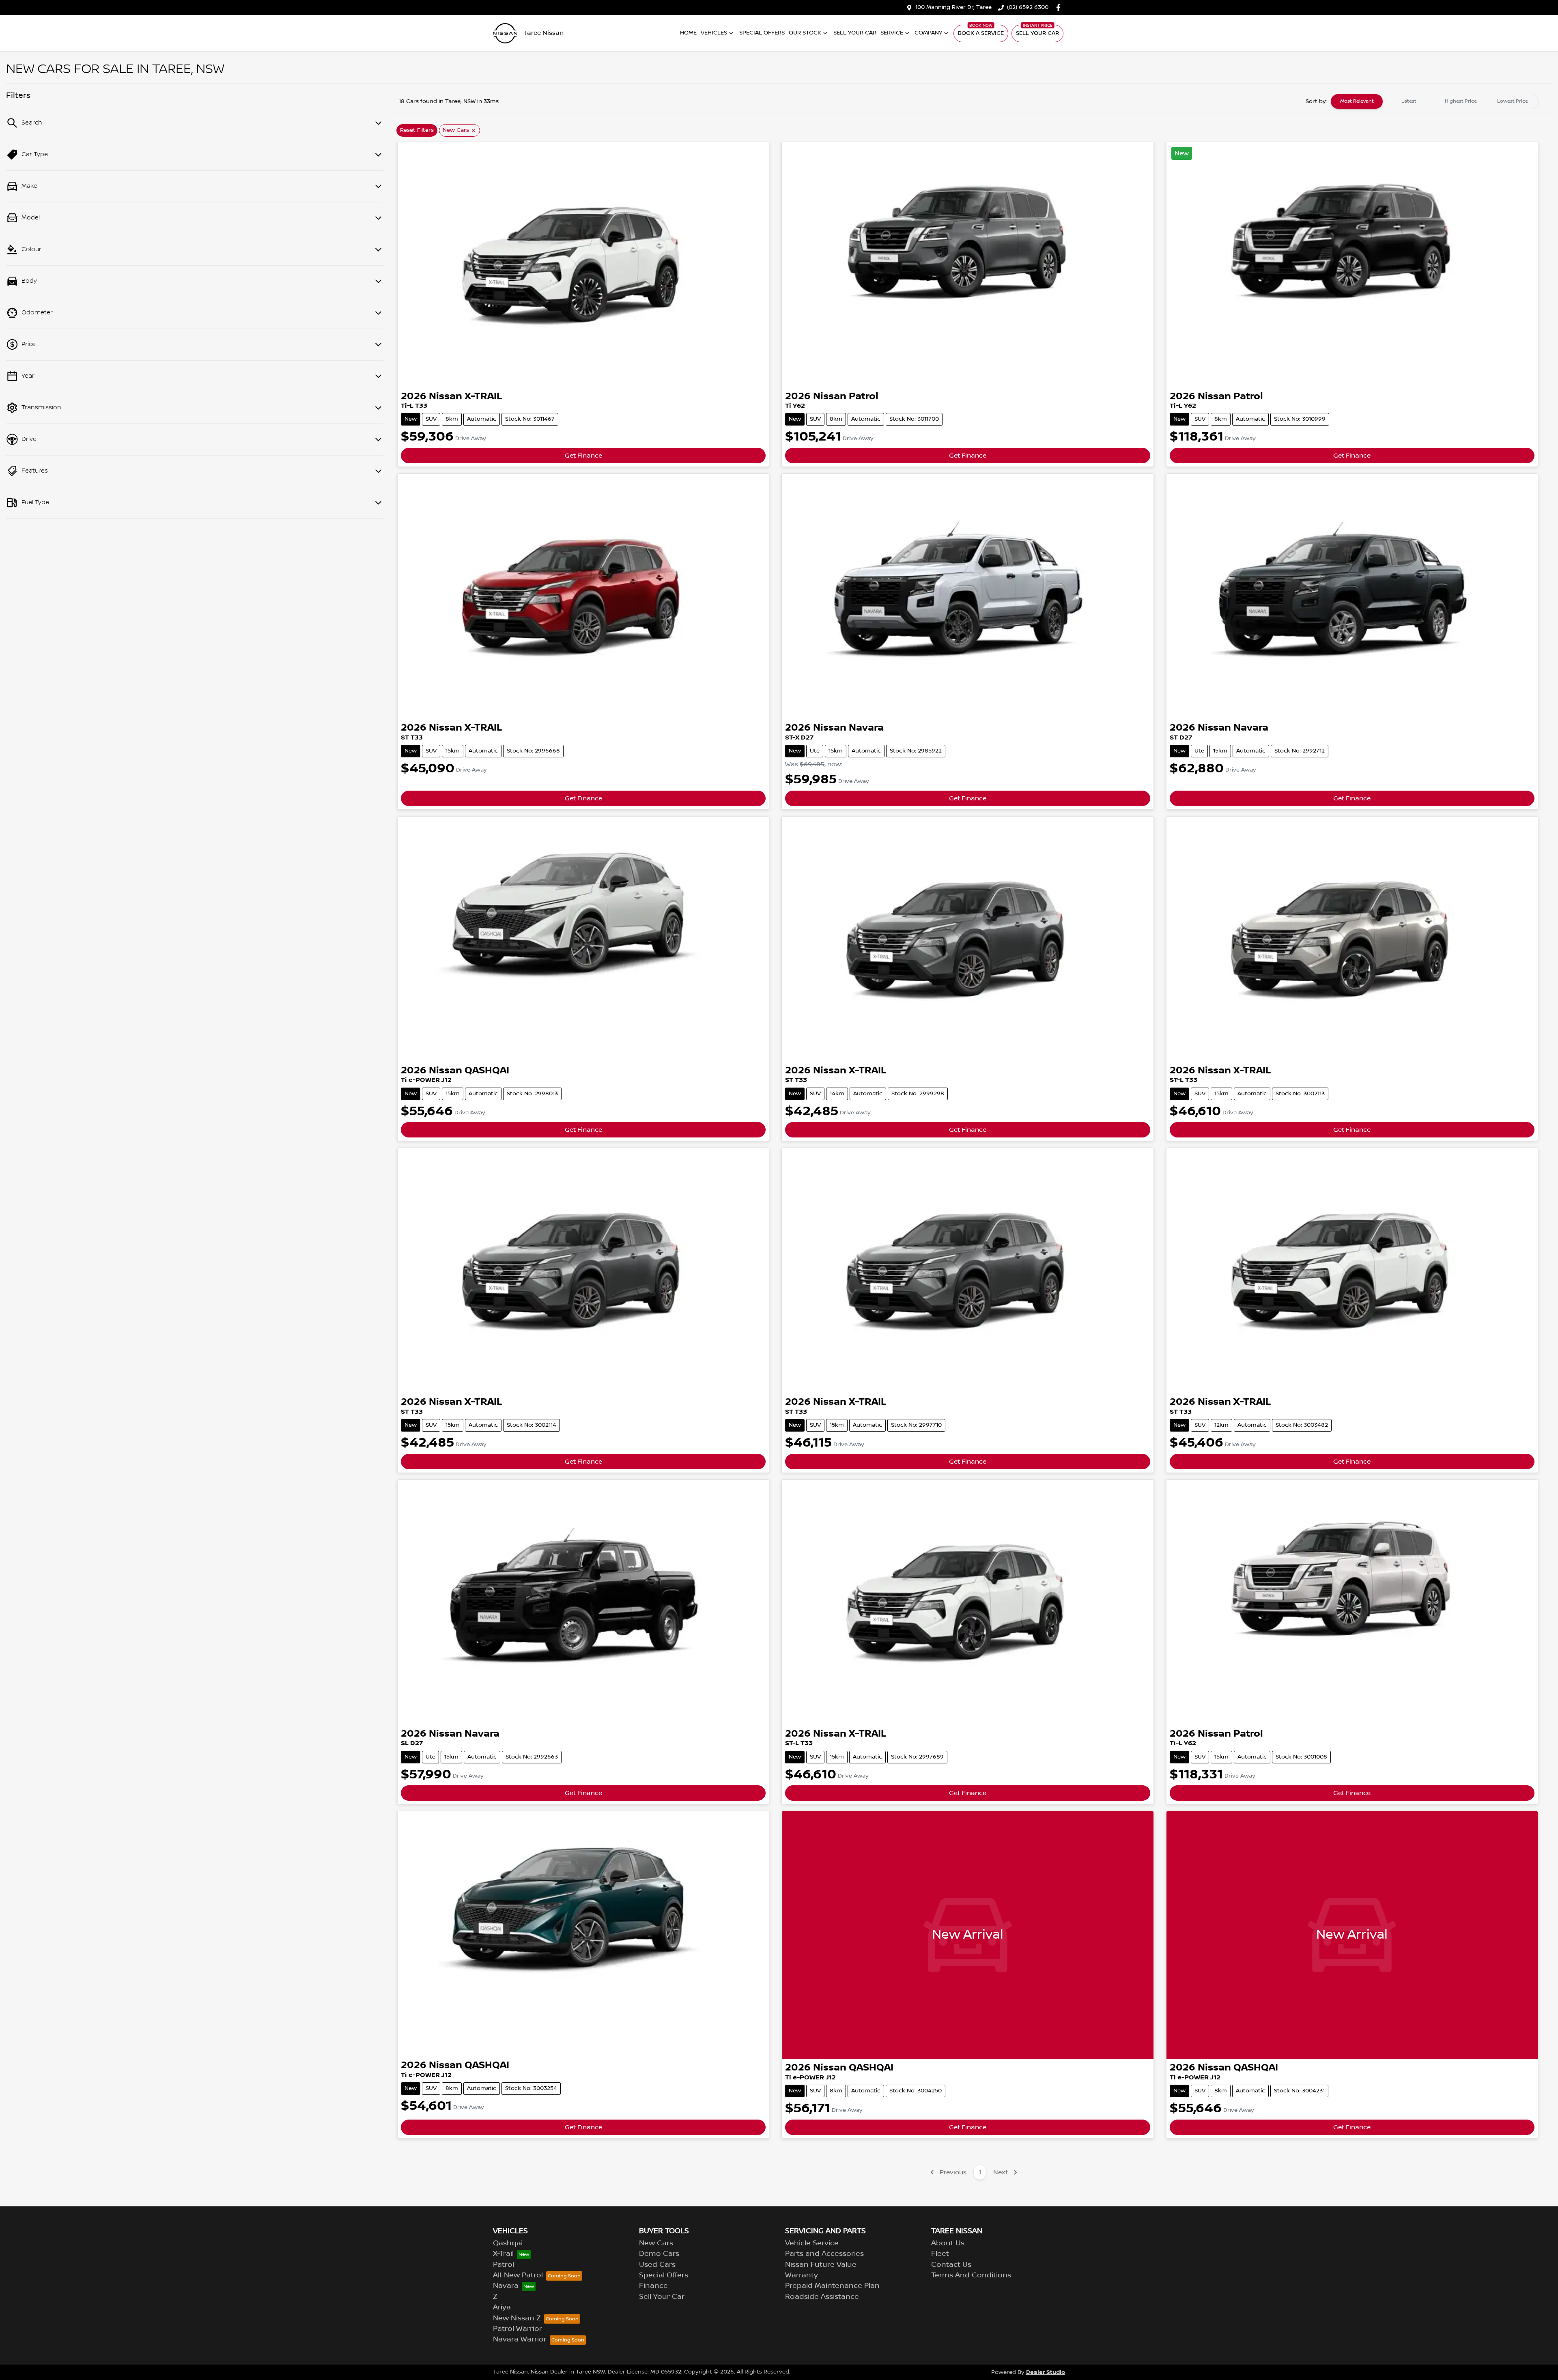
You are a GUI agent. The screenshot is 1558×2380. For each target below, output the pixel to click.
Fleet (940, 2254)
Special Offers (762, 33)
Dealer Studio (1046, 2372)
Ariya (502, 2307)
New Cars (656, 2243)
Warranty (802, 2275)
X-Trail (503, 2254)
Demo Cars (659, 2254)
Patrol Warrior (518, 2329)
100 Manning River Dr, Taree (953, 7)
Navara (506, 2286)
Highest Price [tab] (1461, 101)
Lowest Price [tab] (1513, 101)
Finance (653, 2286)
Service (892, 33)
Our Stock (805, 33)
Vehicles (714, 33)
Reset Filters (417, 130)
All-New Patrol (518, 2275)
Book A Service (981, 33)
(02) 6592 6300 (1028, 7)
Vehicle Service (812, 2243)
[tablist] (1435, 101)
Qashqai (508, 2243)
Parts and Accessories (824, 2254)
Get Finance (583, 456)
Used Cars (657, 2265)
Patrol (504, 2265)
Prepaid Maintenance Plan (832, 2286)
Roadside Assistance (822, 2297)
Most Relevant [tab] (1357, 101)
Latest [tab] (1409, 101)
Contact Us (951, 2265)
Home (688, 33)
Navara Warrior (520, 2339)
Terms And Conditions (971, 2275)
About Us (948, 2243)
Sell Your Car (855, 33)
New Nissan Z (517, 2318)
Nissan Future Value (821, 2265)
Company (928, 33)
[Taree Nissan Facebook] (1060, 8)
